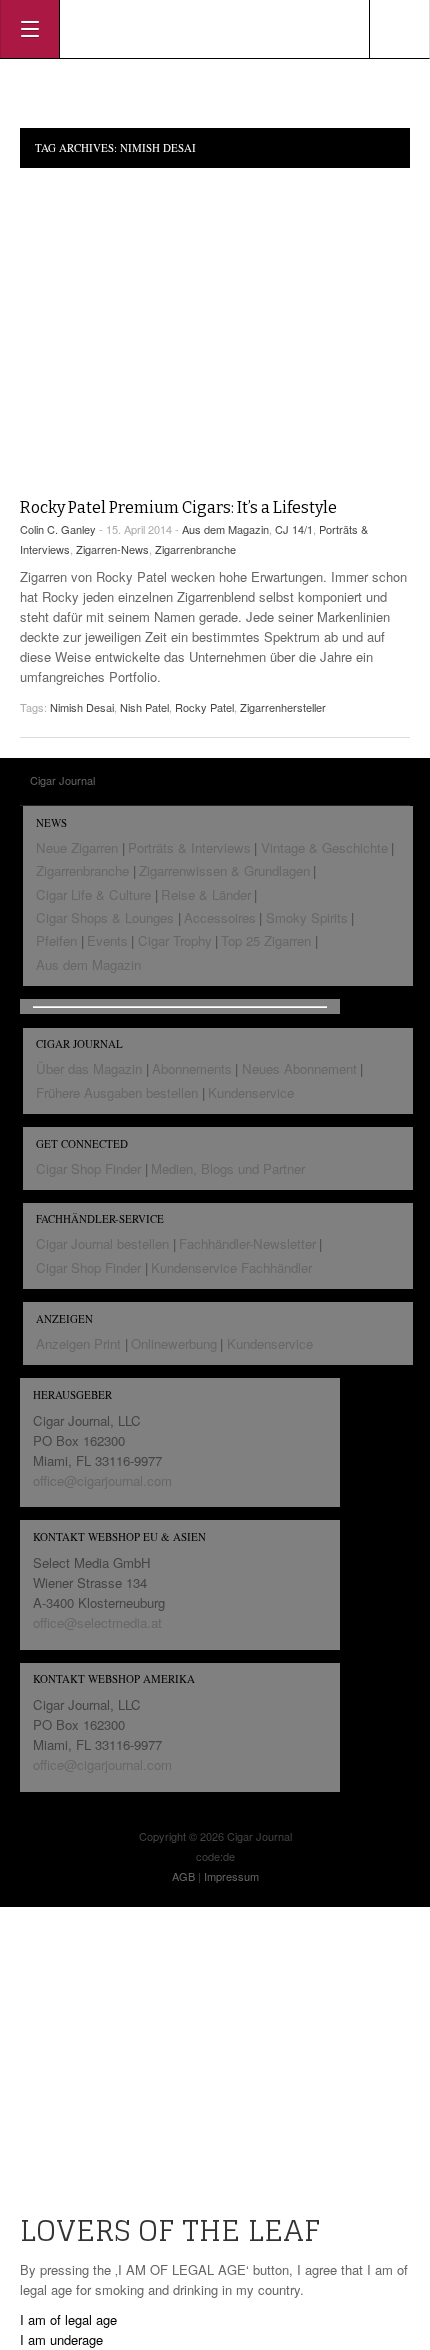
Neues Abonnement (299, 1068)
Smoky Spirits (307, 917)
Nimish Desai (82, 707)
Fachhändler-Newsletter (247, 1243)
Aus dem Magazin (225, 529)
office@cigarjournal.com (102, 1480)
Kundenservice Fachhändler (231, 1267)
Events (107, 940)
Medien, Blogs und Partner (228, 1168)
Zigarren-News (112, 549)
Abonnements (192, 1068)
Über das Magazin (89, 1068)
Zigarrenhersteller (283, 707)
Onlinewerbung (174, 1343)
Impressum (231, 1876)
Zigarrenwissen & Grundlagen (224, 870)
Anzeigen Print (78, 1343)
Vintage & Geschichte (324, 847)
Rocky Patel (204, 707)
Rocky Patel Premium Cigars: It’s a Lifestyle (178, 507)
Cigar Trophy (175, 940)
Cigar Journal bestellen (102, 1243)
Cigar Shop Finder (88, 1168)
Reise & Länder (206, 894)
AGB (183, 1876)
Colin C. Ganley (58, 529)
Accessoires (220, 917)
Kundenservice (251, 1092)
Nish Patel (144, 707)
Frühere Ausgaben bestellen (117, 1092)
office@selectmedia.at (97, 1622)
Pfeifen (56, 940)
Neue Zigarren (77, 847)
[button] (68, 2319)
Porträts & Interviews (189, 847)
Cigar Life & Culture (93, 894)
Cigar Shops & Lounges (105, 917)
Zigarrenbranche (195, 549)
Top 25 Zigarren (266, 940)
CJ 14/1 (294, 529)
